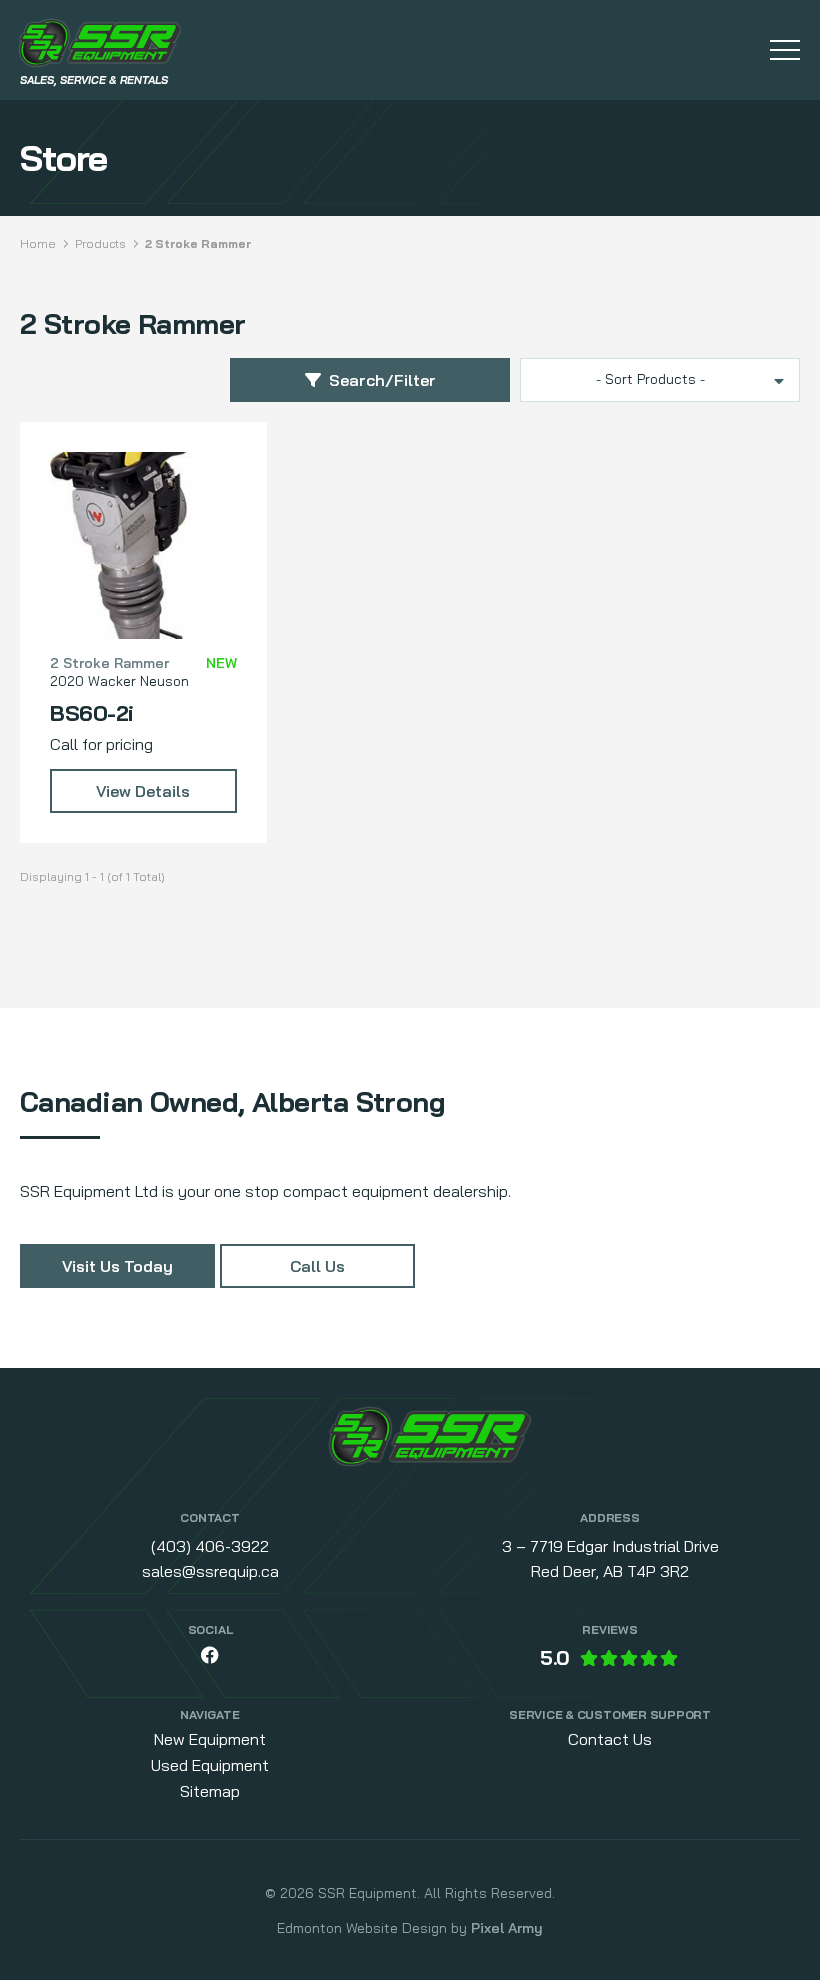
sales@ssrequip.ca (210, 1571)
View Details (143, 791)
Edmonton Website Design (362, 1928)
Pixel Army (507, 1928)
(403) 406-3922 (210, 1546)
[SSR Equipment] (430, 1440)
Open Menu (785, 50)
